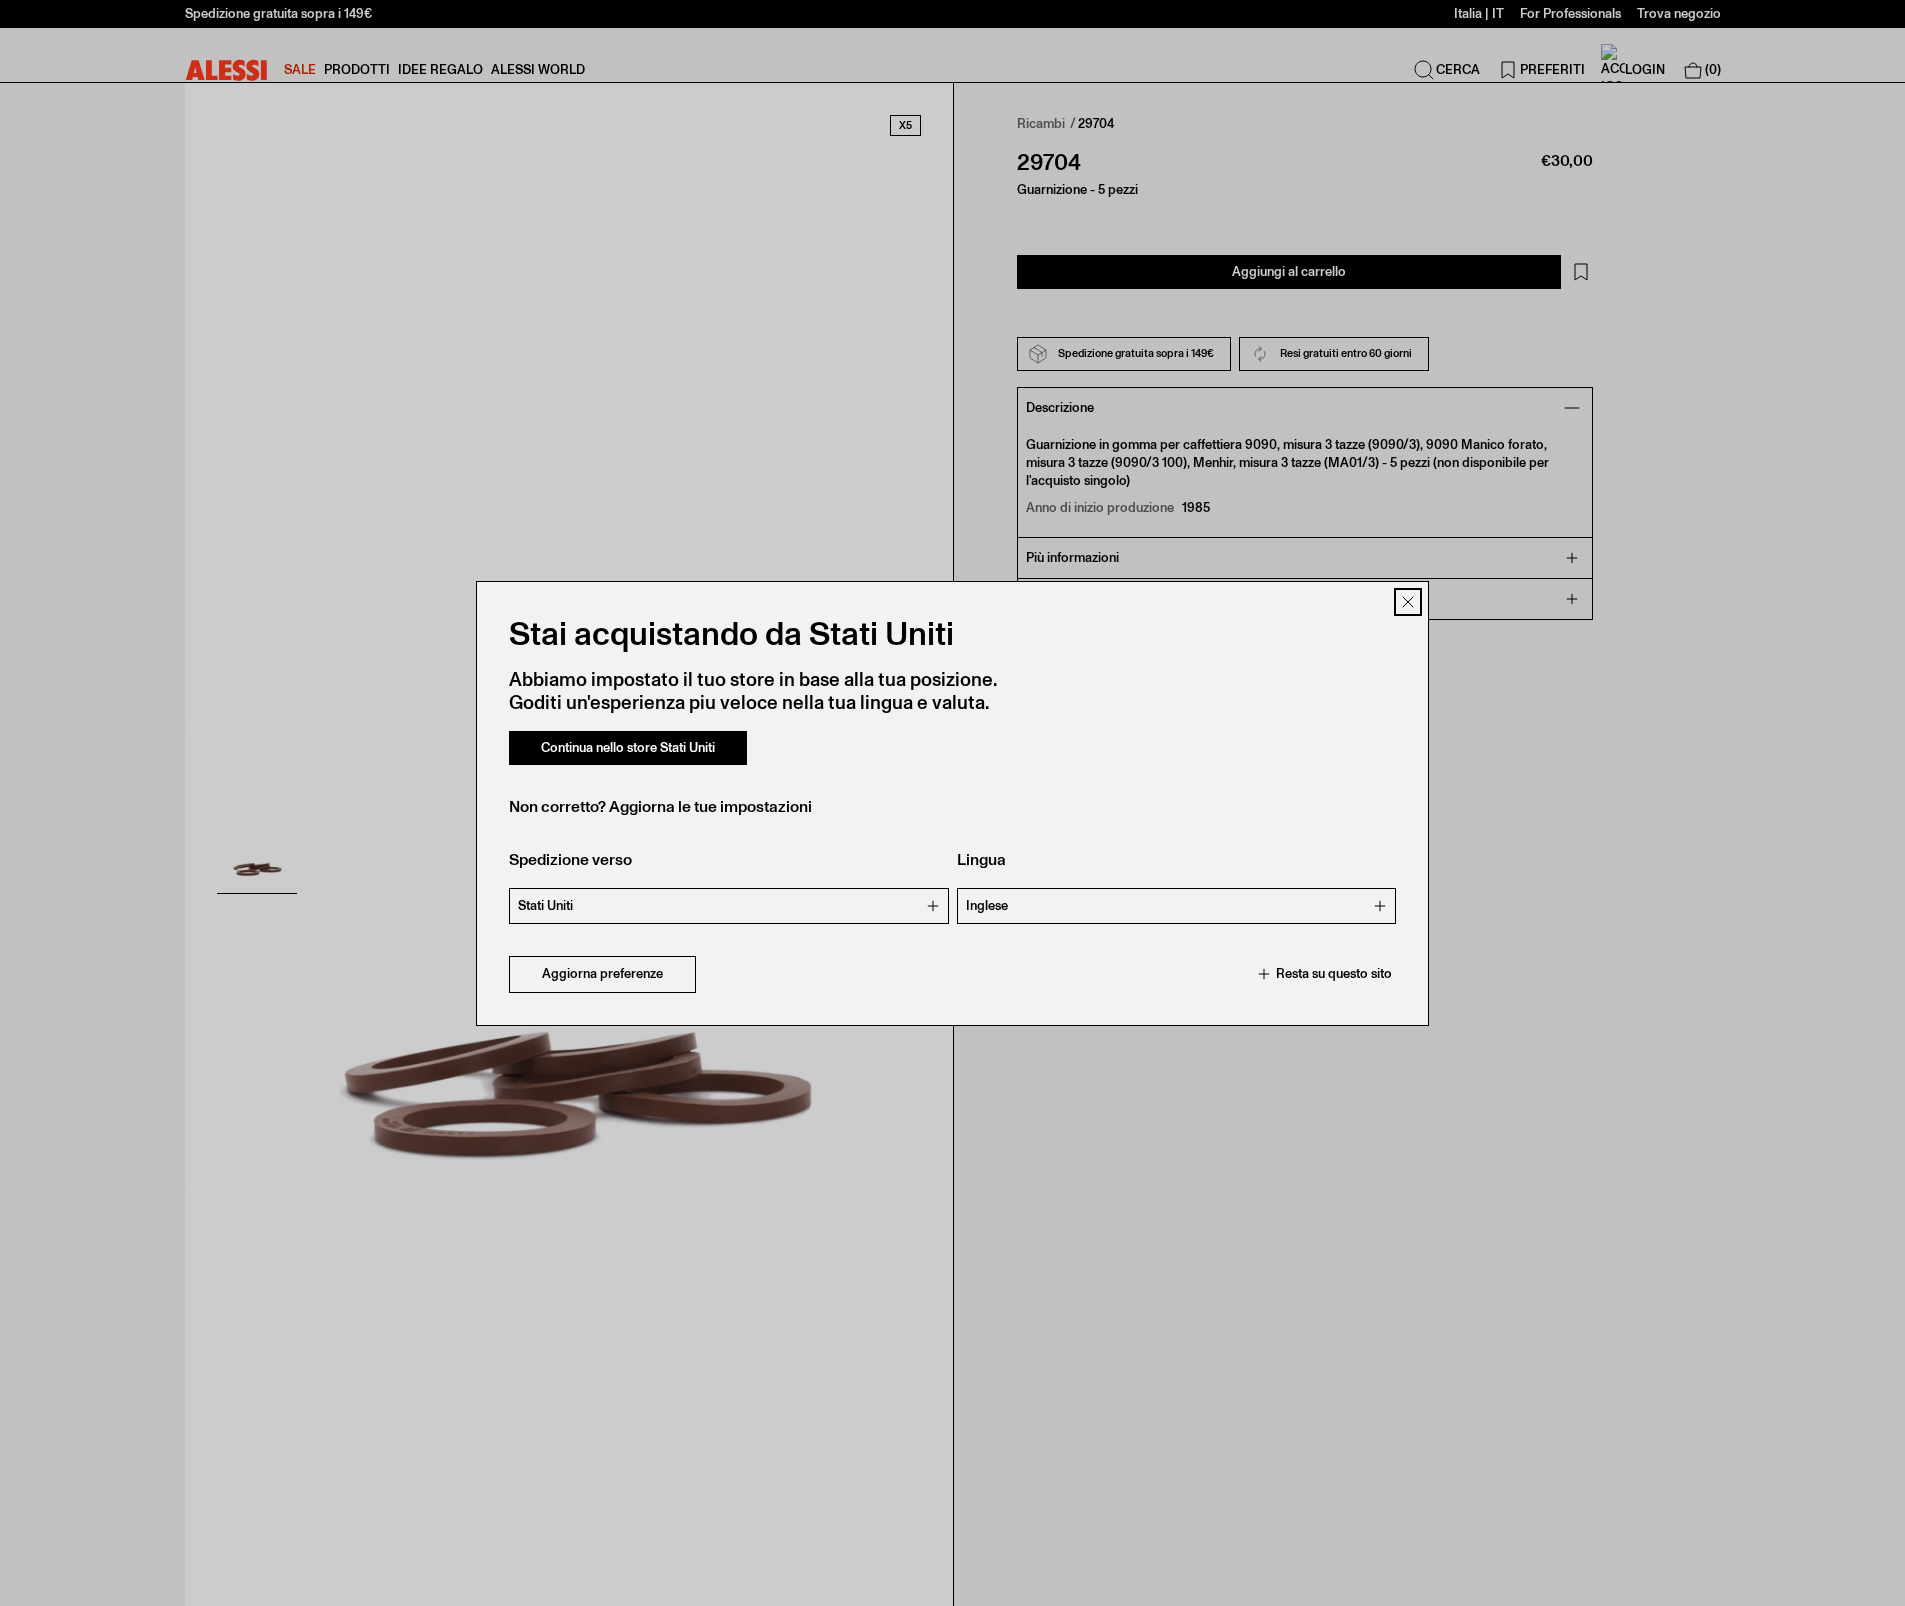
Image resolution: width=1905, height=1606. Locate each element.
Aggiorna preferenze (602, 973)
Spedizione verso (570, 859)
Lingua (981, 859)
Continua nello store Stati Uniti (628, 747)
